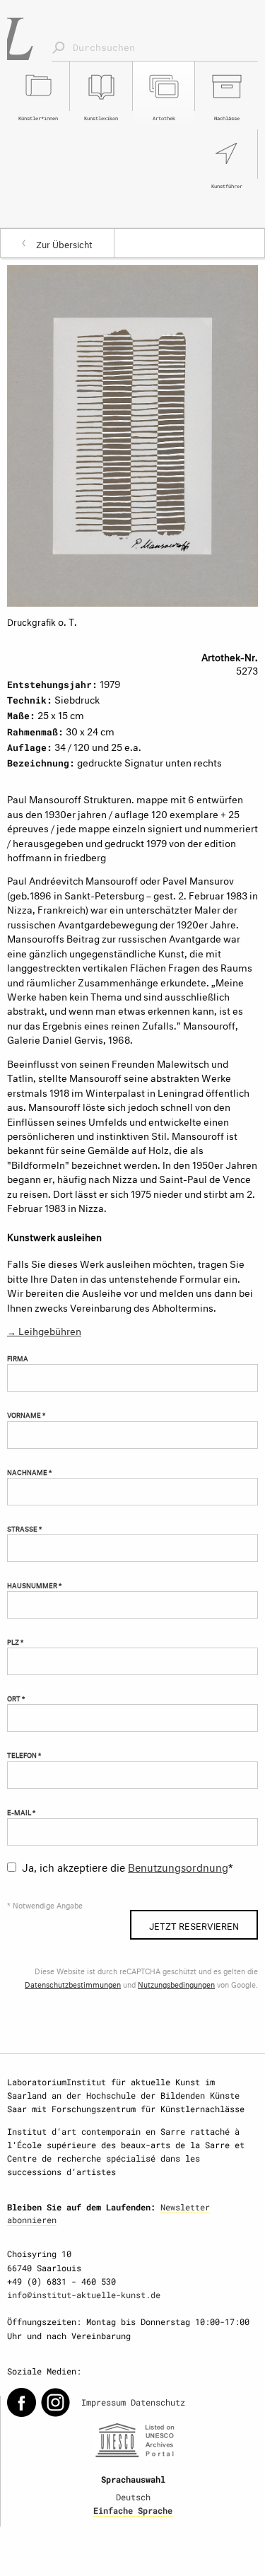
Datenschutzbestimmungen (73, 1984)
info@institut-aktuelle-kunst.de (84, 2295)
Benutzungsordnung (178, 1866)
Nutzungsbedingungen (176, 1984)
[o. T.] (132, 433)
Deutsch (133, 2497)
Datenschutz (158, 2402)
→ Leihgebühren (44, 1330)
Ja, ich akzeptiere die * (128, 1866)
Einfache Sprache (133, 2510)
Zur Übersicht (64, 243)
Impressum (104, 2402)
